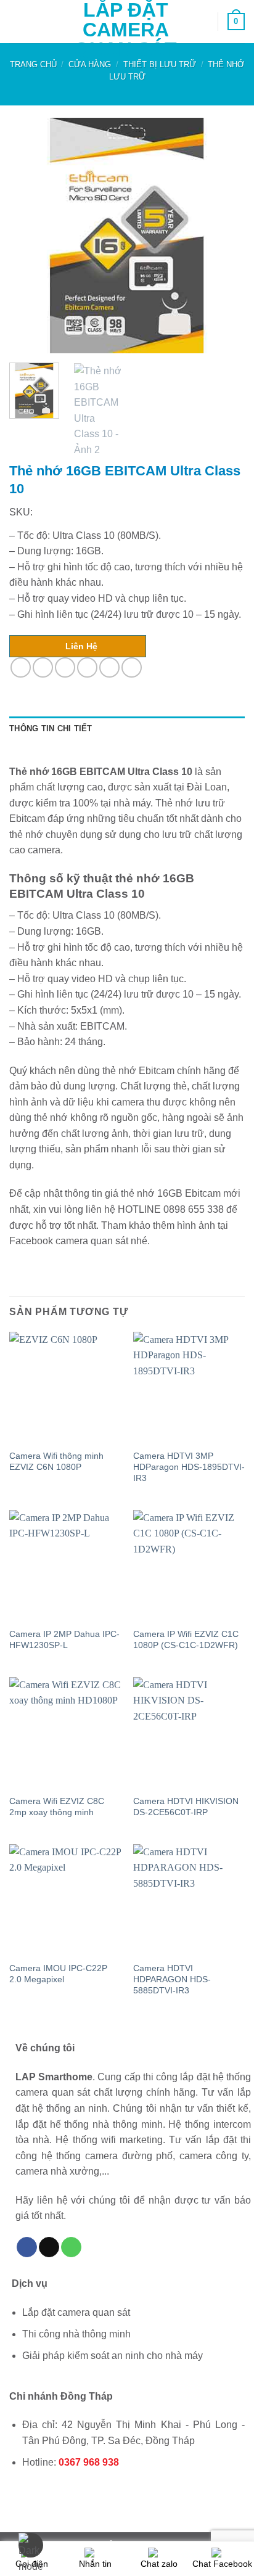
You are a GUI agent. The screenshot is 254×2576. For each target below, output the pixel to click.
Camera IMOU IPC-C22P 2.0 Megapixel (58, 1974)
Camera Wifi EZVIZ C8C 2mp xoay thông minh (57, 1807)
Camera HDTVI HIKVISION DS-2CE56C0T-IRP (186, 1807)
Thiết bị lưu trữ (160, 64)
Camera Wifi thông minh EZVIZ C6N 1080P (56, 1462)
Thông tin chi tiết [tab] (51, 728)
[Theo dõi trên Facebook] (27, 2247)
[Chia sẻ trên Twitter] (65, 667)
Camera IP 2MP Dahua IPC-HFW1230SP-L (64, 1640)
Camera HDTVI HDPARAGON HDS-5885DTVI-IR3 (172, 1979)
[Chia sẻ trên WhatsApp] (21, 667)
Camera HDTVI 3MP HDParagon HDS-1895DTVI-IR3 (189, 1467)
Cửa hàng (90, 64)
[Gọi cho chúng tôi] (71, 2247)
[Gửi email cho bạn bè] (87, 667)
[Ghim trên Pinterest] (109, 667)
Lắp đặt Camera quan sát (125, 30)
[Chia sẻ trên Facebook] (43, 667)
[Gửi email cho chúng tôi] (49, 2247)
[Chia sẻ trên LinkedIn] (132, 667)
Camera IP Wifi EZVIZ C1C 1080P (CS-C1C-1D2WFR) (186, 1640)
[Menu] (17, 21)
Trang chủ (33, 64)
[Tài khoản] (203, 22)
